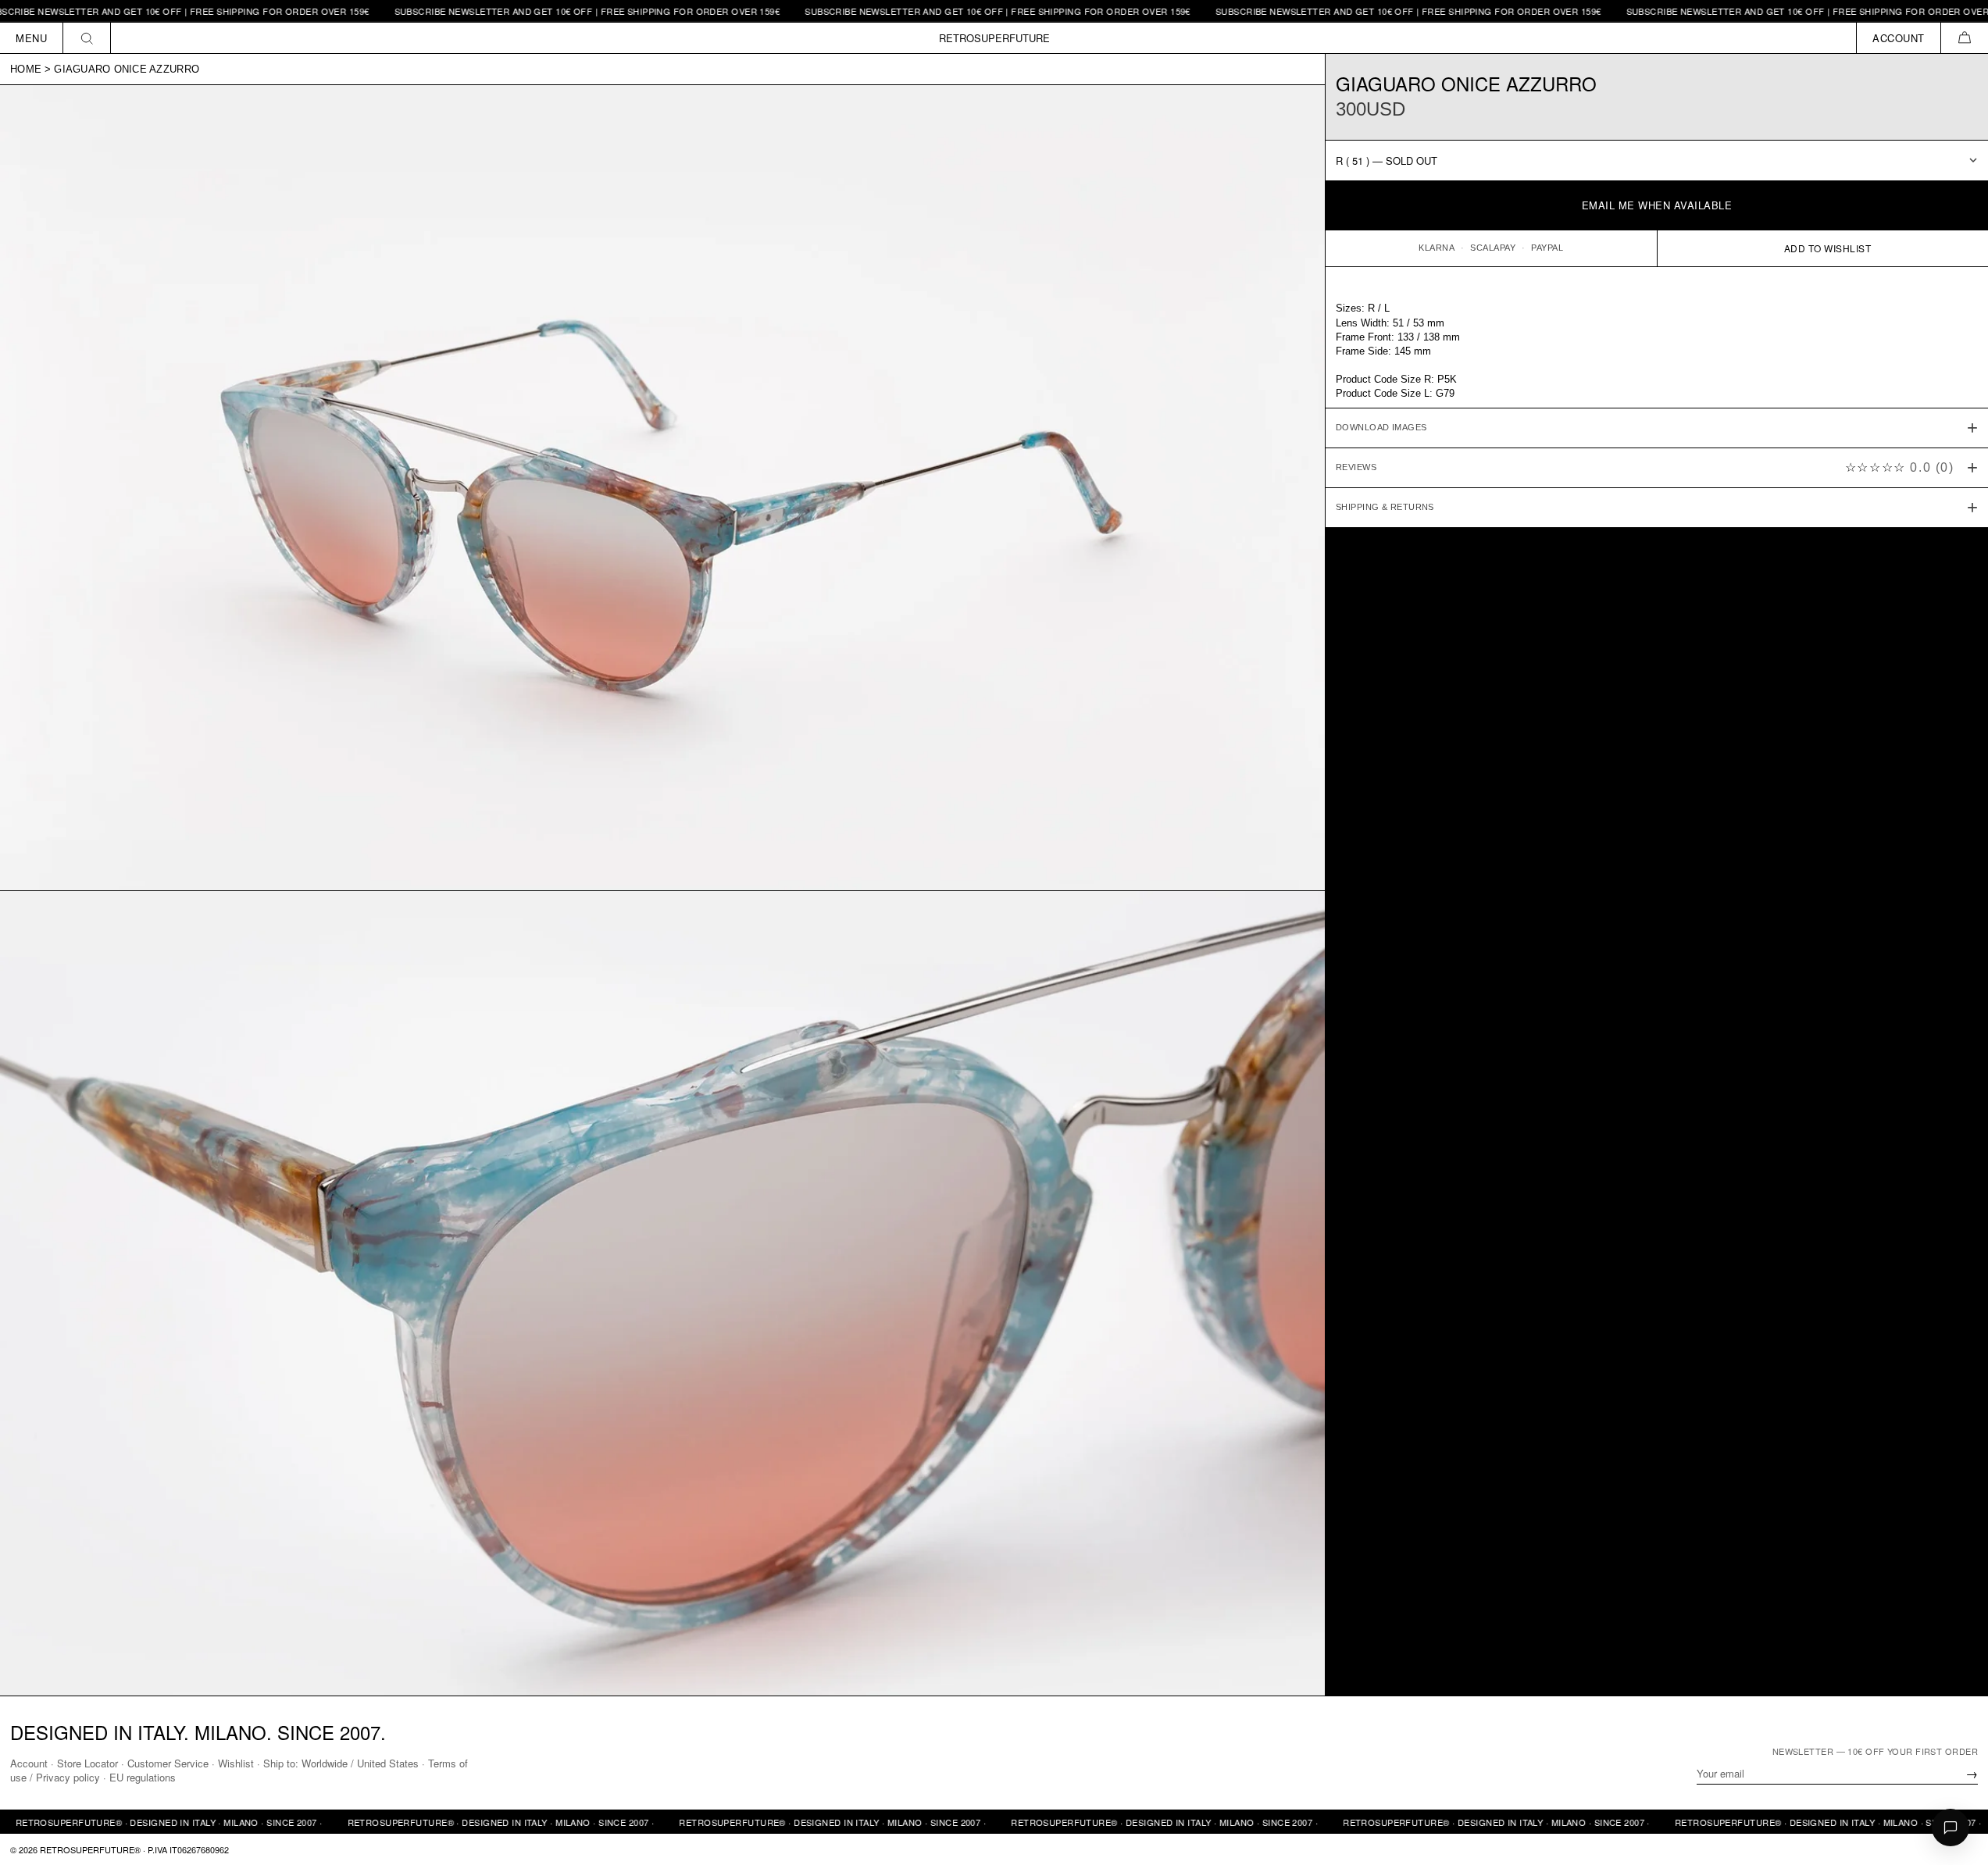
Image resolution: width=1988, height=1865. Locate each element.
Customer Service (168, 1763)
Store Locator (87, 1763)
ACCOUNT (1899, 38)
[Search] (87, 38)
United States (388, 1763)
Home (26, 69)
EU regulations (143, 1777)
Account (29, 1763)
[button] (1964, 38)
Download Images (1381, 427)
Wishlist (236, 1763)
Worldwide (325, 1763)
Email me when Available (1657, 205)
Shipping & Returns (1385, 507)
